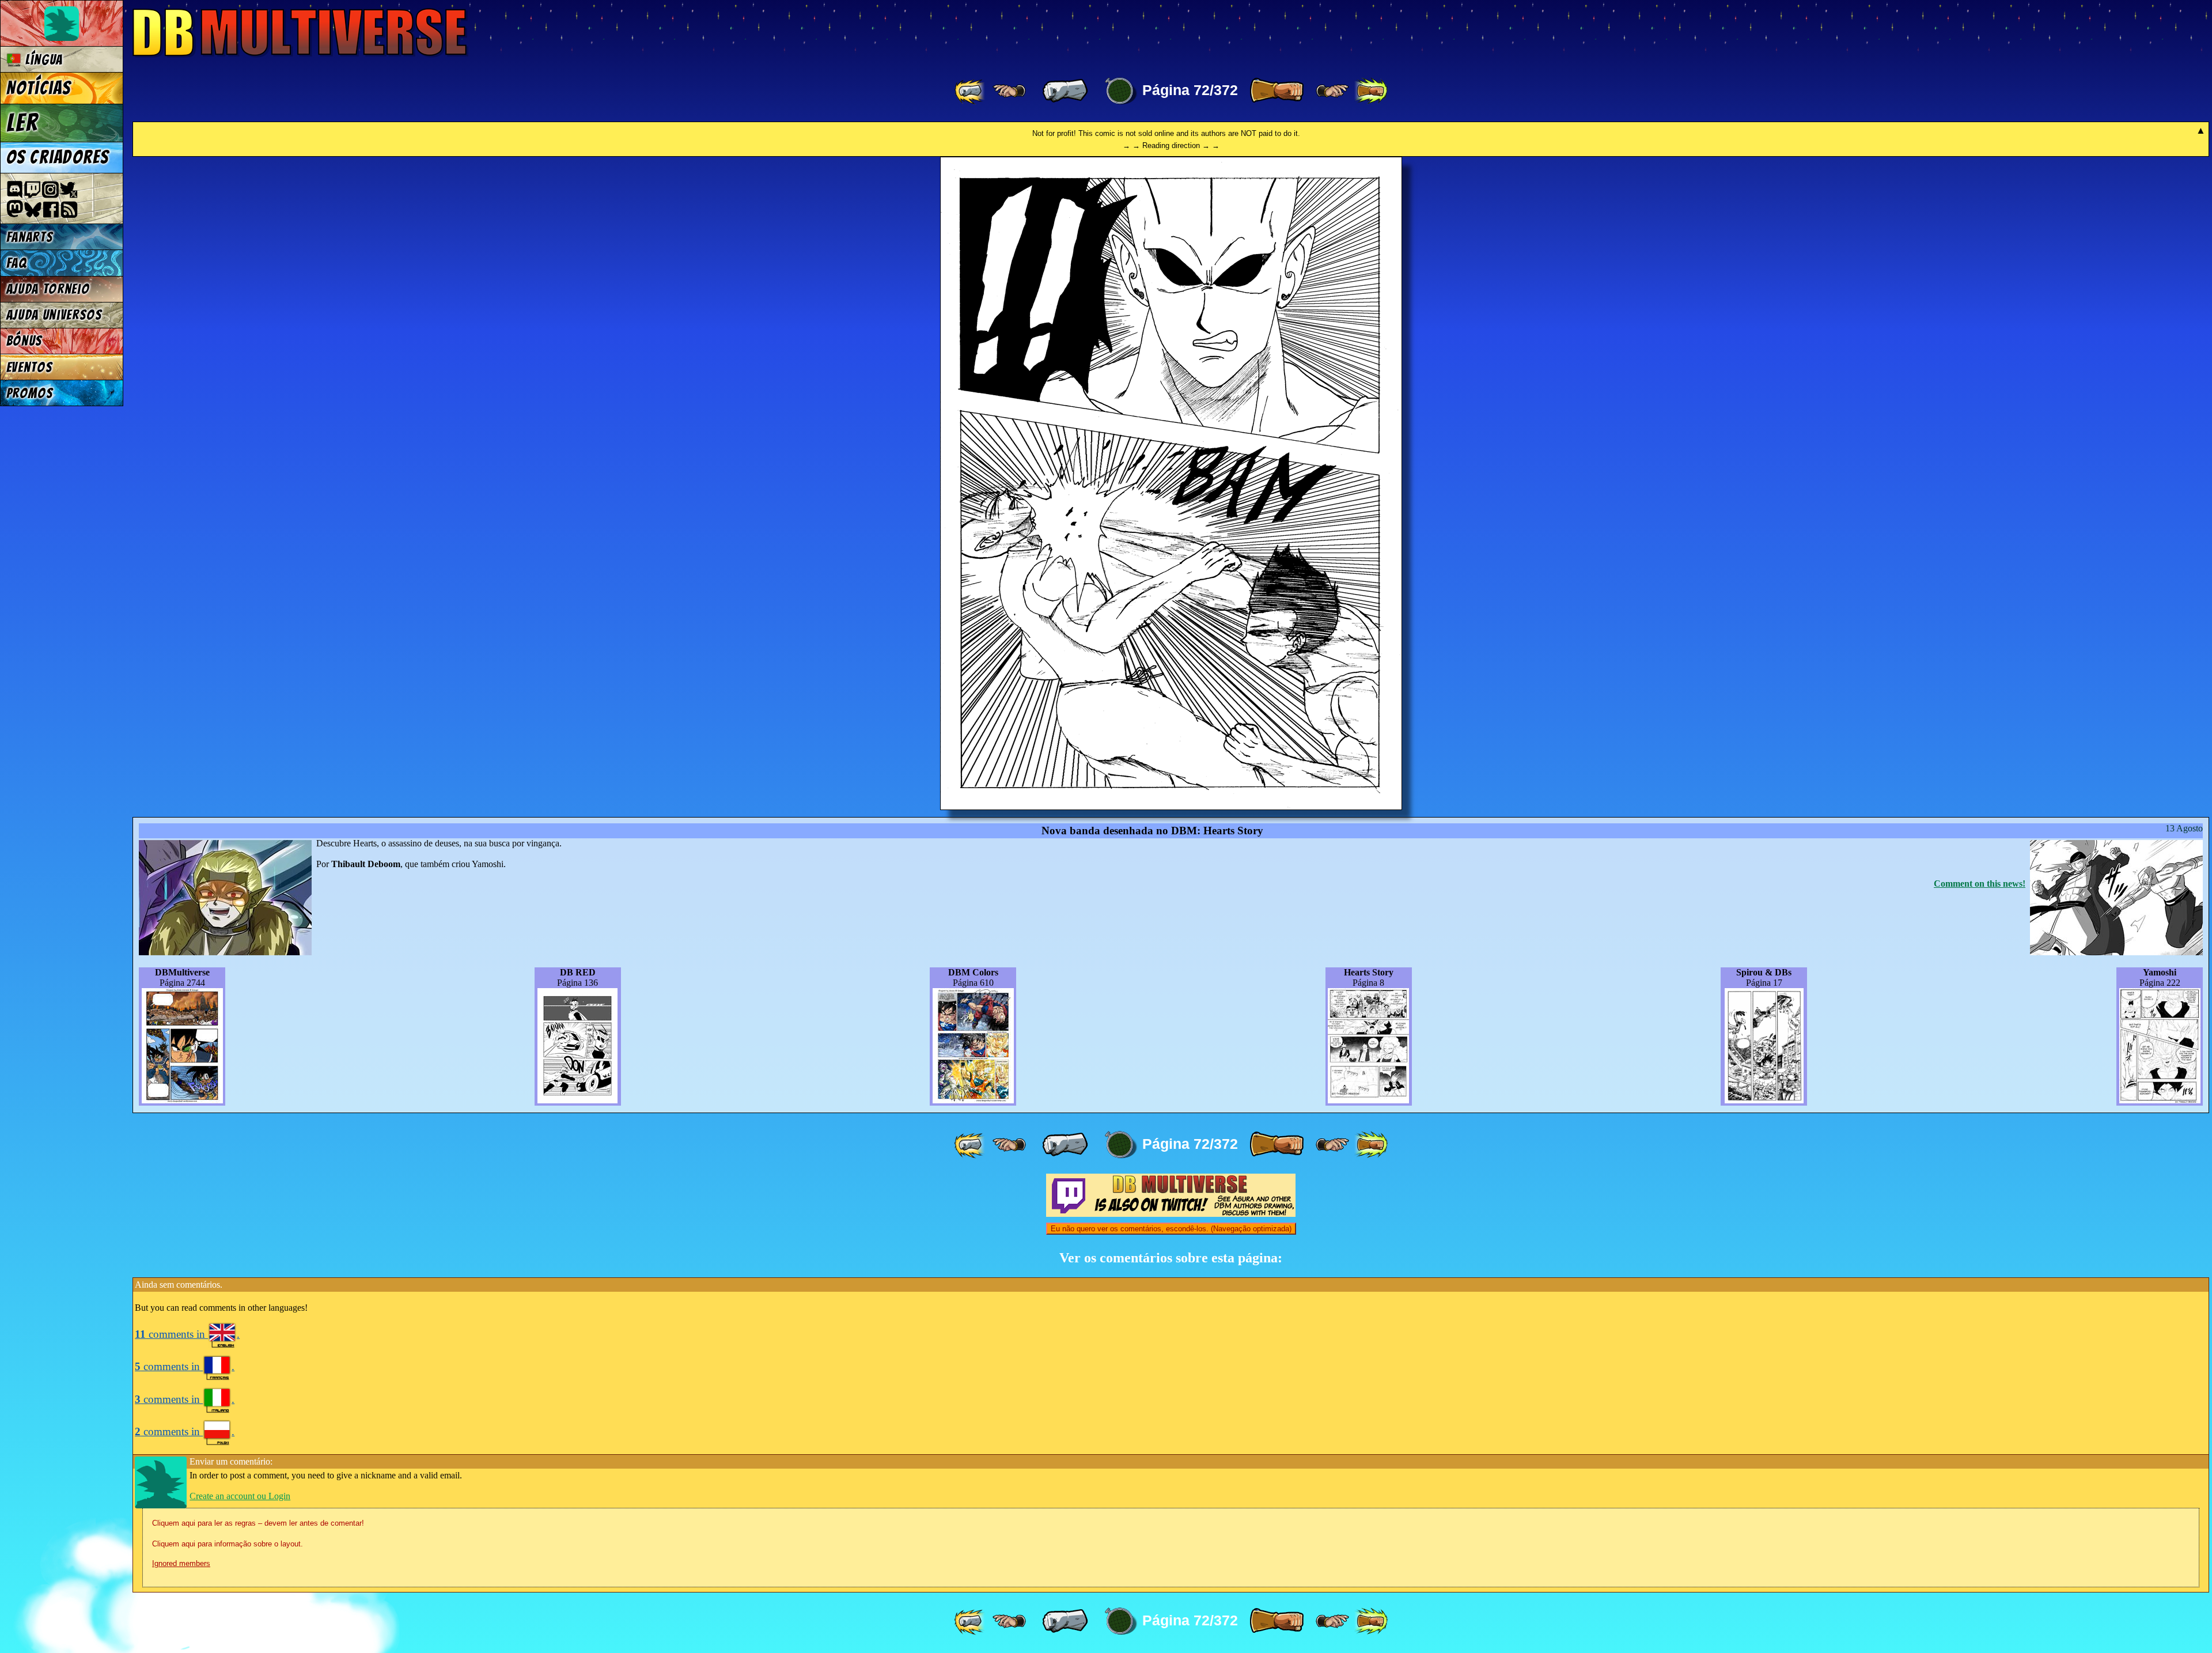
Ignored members (181, 1563)
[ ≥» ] (1332, 91)
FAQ (17, 263)
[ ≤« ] (1009, 91)
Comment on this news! (1980, 884)
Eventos (30, 367)
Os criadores (58, 157)
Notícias (39, 88)
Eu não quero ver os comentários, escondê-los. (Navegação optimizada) (1171, 1229)
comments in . (187, 1334)
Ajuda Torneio (48, 289)
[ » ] (1277, 91)
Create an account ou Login (240, 1496)
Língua (42, 60)
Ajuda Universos (54, 315)
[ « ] (1065, 91)
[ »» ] (1371, 91)
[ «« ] (971, 91)
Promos (30, 393)
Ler (22, 123)
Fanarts (30, 237)
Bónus (24, 341)
